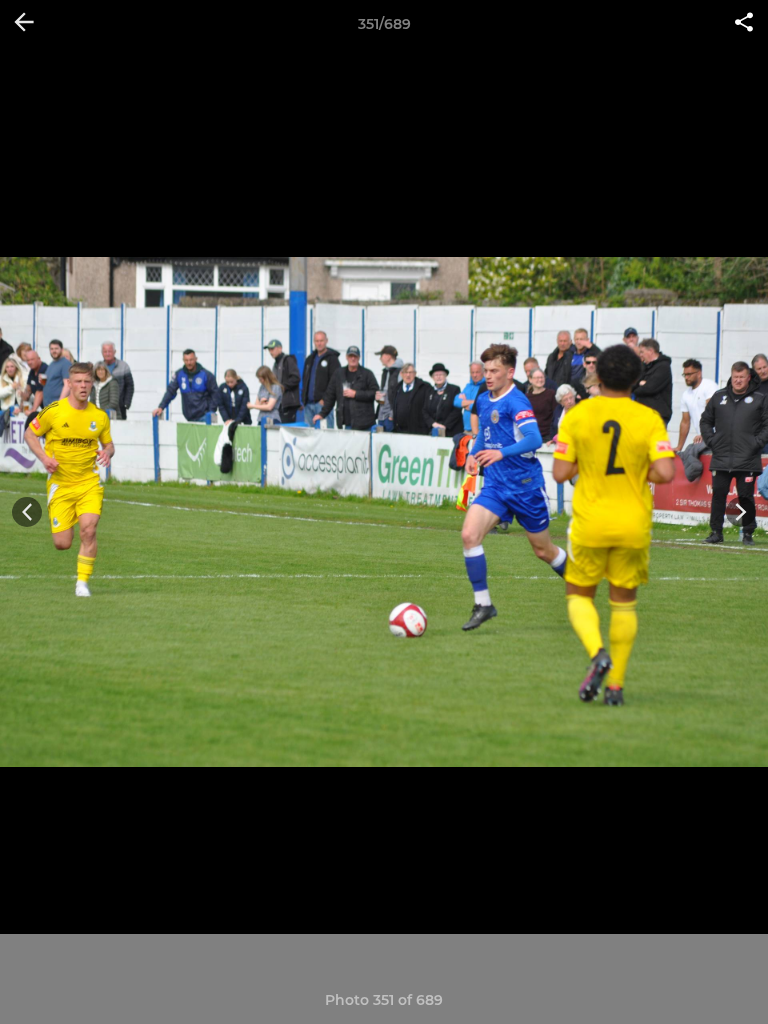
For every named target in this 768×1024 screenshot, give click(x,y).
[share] (744, 24)
